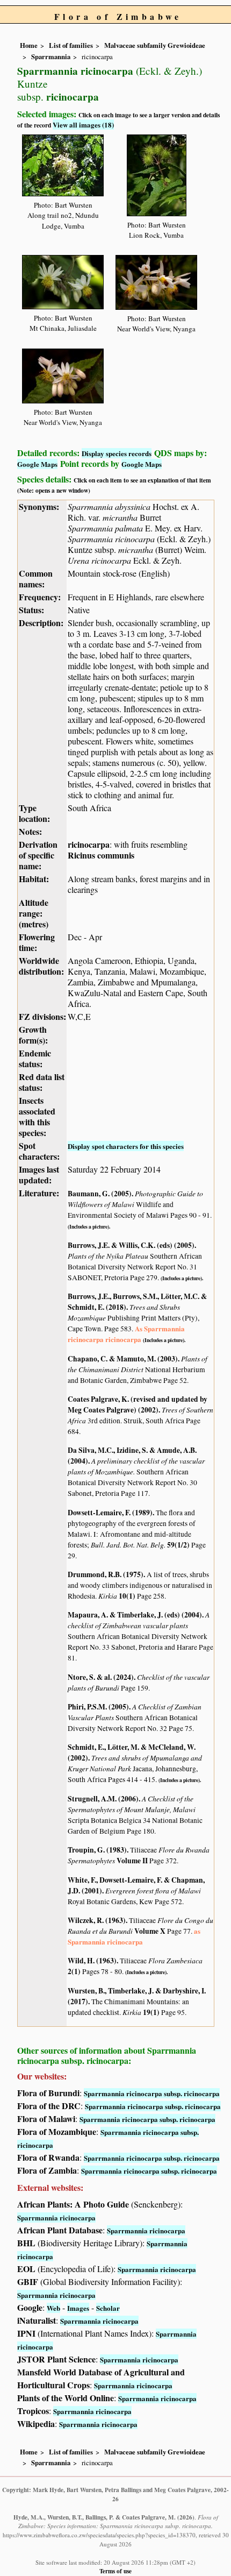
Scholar (108, 2308)
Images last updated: (39, 1175)
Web (53, 2308)
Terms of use (115, 2571)
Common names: (36, 579)
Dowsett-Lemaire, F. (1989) (110, 1513)
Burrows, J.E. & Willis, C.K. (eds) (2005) (131, 1245)
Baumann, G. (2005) (100, 1194)
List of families (71, 45)
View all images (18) (83, 125)
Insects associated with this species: (37, 1116)
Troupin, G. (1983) (97, 1850)
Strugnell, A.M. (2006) (103, 1799)
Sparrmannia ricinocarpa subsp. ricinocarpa (152, 2093)
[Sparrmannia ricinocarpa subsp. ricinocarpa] (63, 164)
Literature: (39, 1193)
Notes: (30, 831)
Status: (31, 610)
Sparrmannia (51, 56)
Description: (41, 623)
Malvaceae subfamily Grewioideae (155, 45)
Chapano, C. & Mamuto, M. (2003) (123, 1359)
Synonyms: (39, 506)
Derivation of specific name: (38, 855)
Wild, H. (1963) (92, 1961)
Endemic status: (35, 1058)
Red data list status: (42, 1082)
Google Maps (37, 464)
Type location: (34, 813)
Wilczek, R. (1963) (97, 1920)
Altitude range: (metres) (34, 913)
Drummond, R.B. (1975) (106, 1574)
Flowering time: (37, 942)
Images (78, 2308)
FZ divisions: (42, 1016)
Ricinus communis (101, 855)
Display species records (117, 453)
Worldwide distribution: (41, 966)
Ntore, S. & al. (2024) (101, 1677)
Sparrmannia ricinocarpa (56, 2217)
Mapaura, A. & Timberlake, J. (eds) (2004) (135, 1615)
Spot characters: (39, 1151)
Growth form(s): (33, 1035)
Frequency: (40, 597)
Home (29, 45)
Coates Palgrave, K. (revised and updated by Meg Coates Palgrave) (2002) (138, 1404)
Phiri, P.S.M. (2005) (98, 1707)
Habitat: (34, 879)
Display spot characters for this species (126, 1146)
